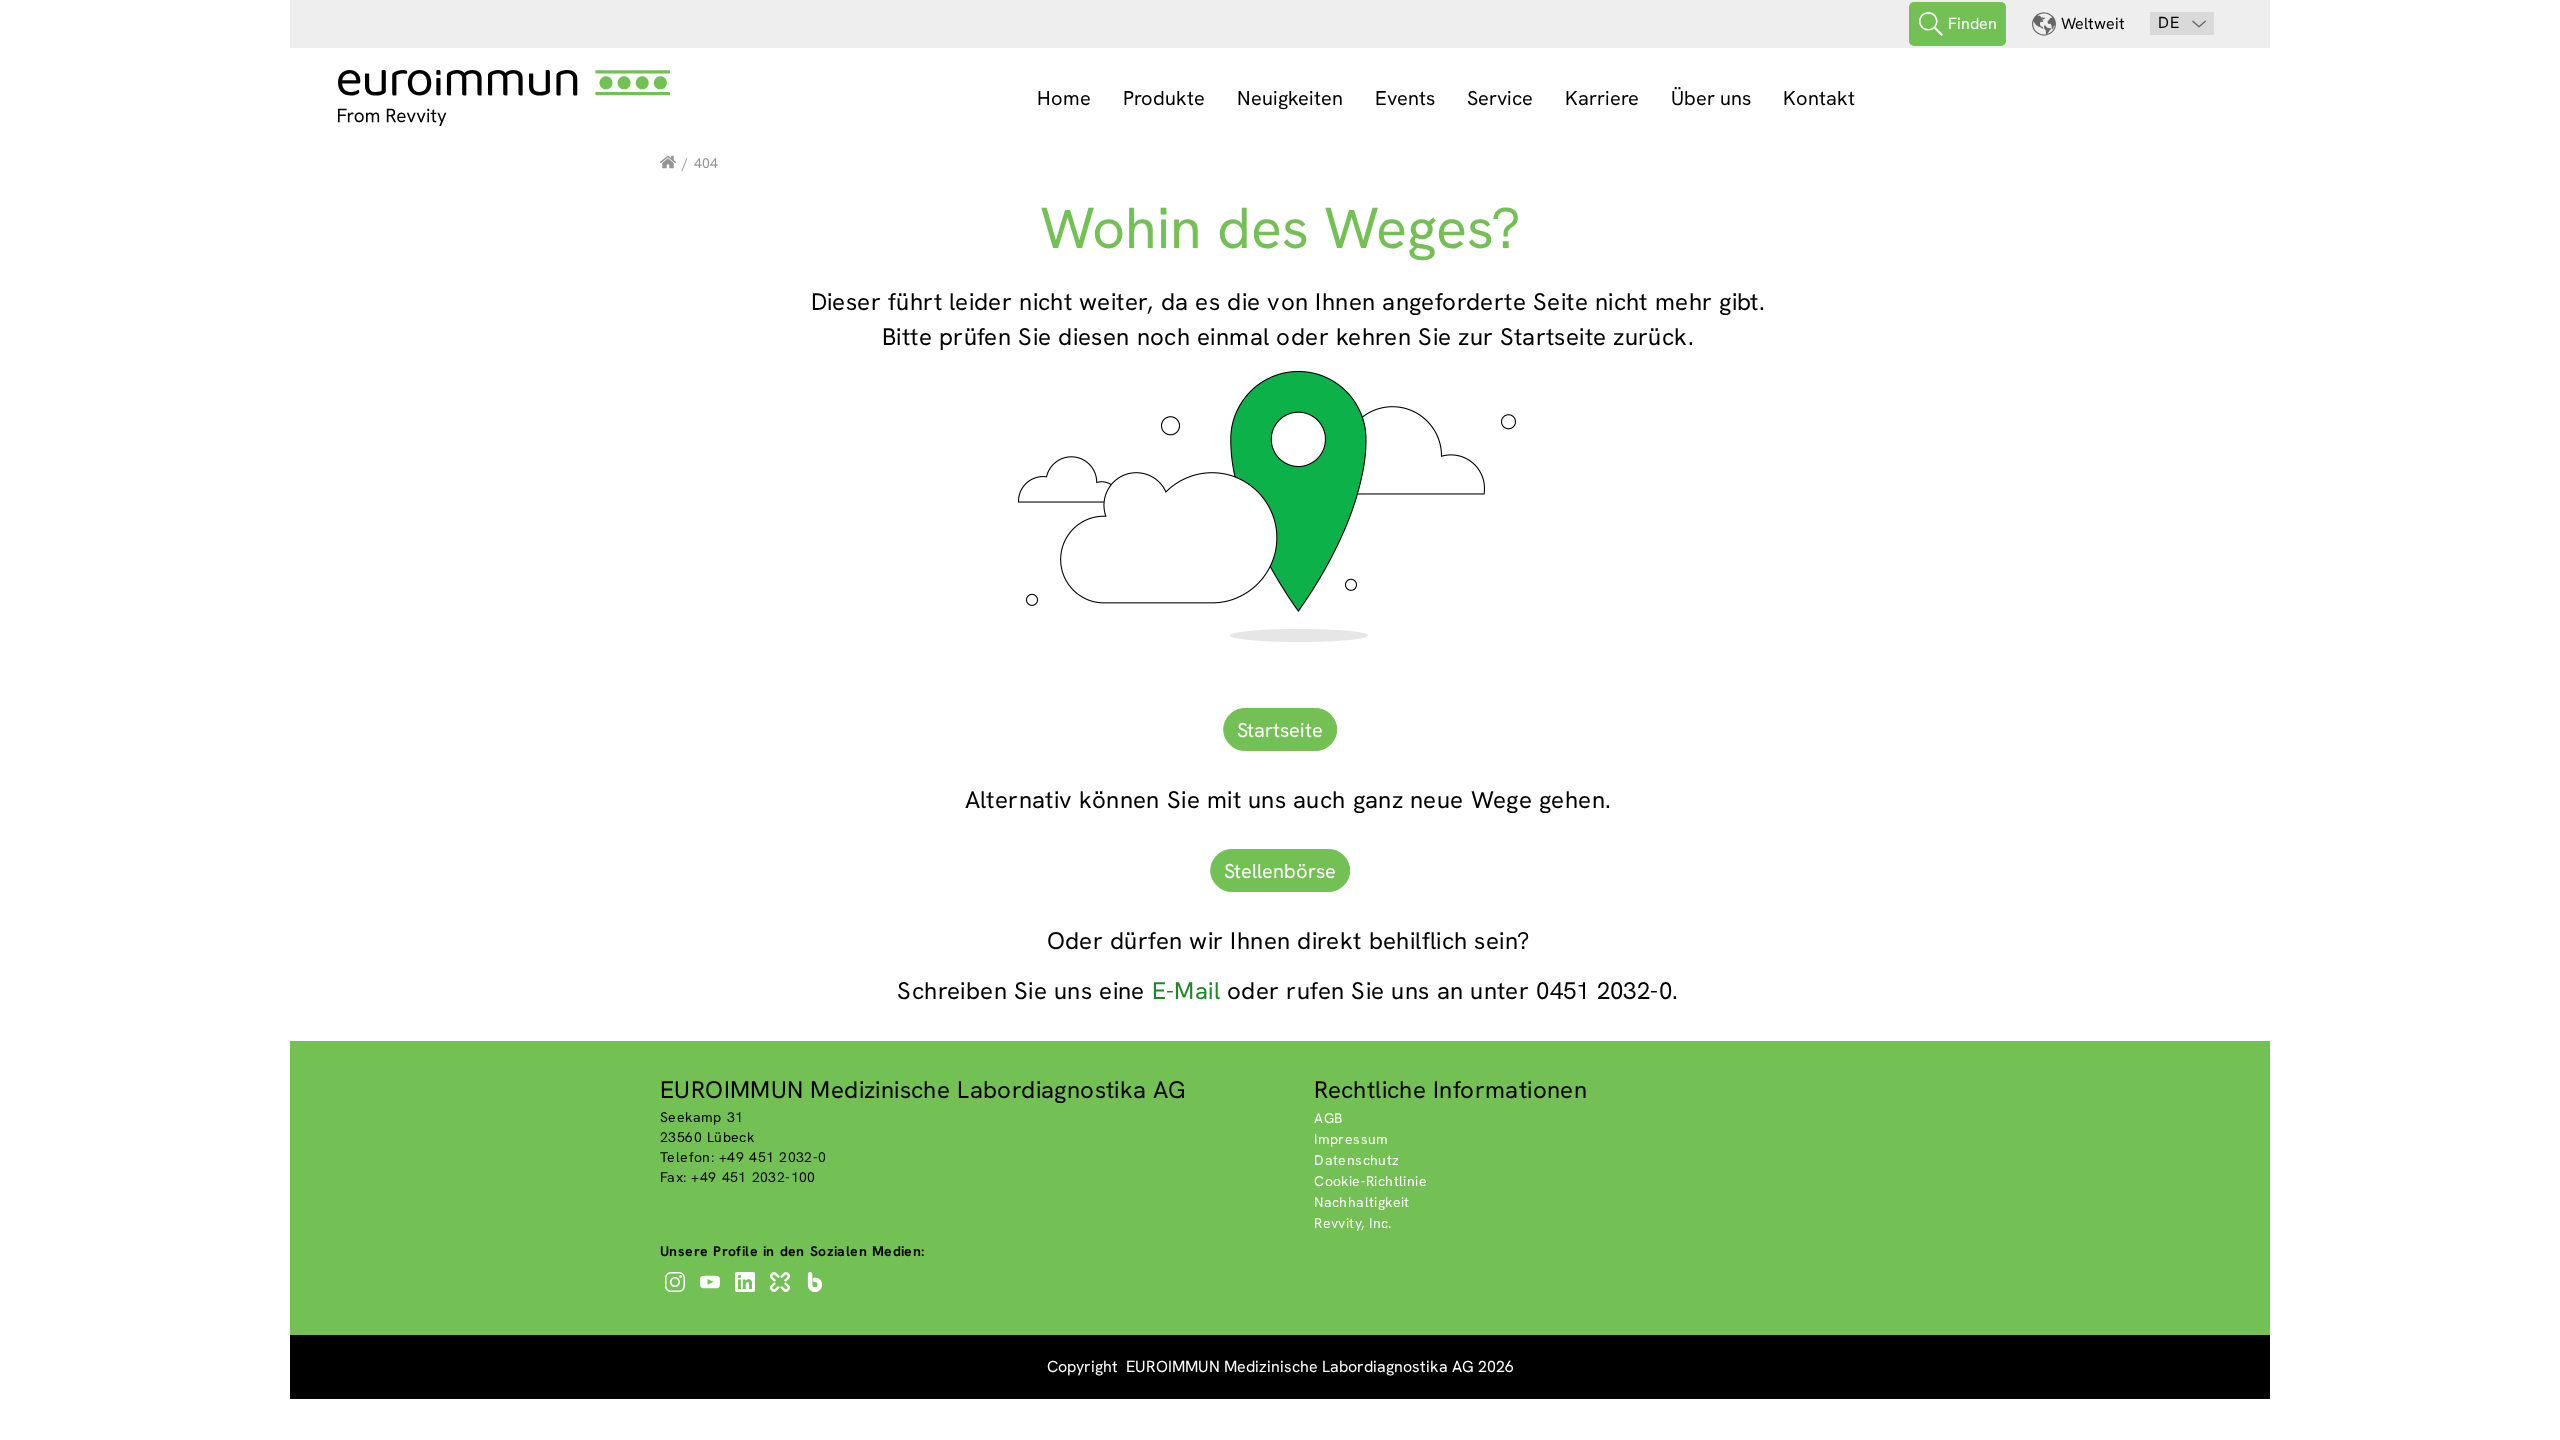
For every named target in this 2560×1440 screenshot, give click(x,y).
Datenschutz (1356, 1160)
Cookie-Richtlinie (1370, 1181)
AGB (1328, 1118)
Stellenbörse (1280, 871)
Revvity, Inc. (1353, 1223)
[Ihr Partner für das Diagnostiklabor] (668, 163)
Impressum (1351, 1139)
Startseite (1280, 730)
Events (1405, 98)
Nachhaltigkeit (1362, 1202)
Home (1064, 98)
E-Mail (1186, 990)
